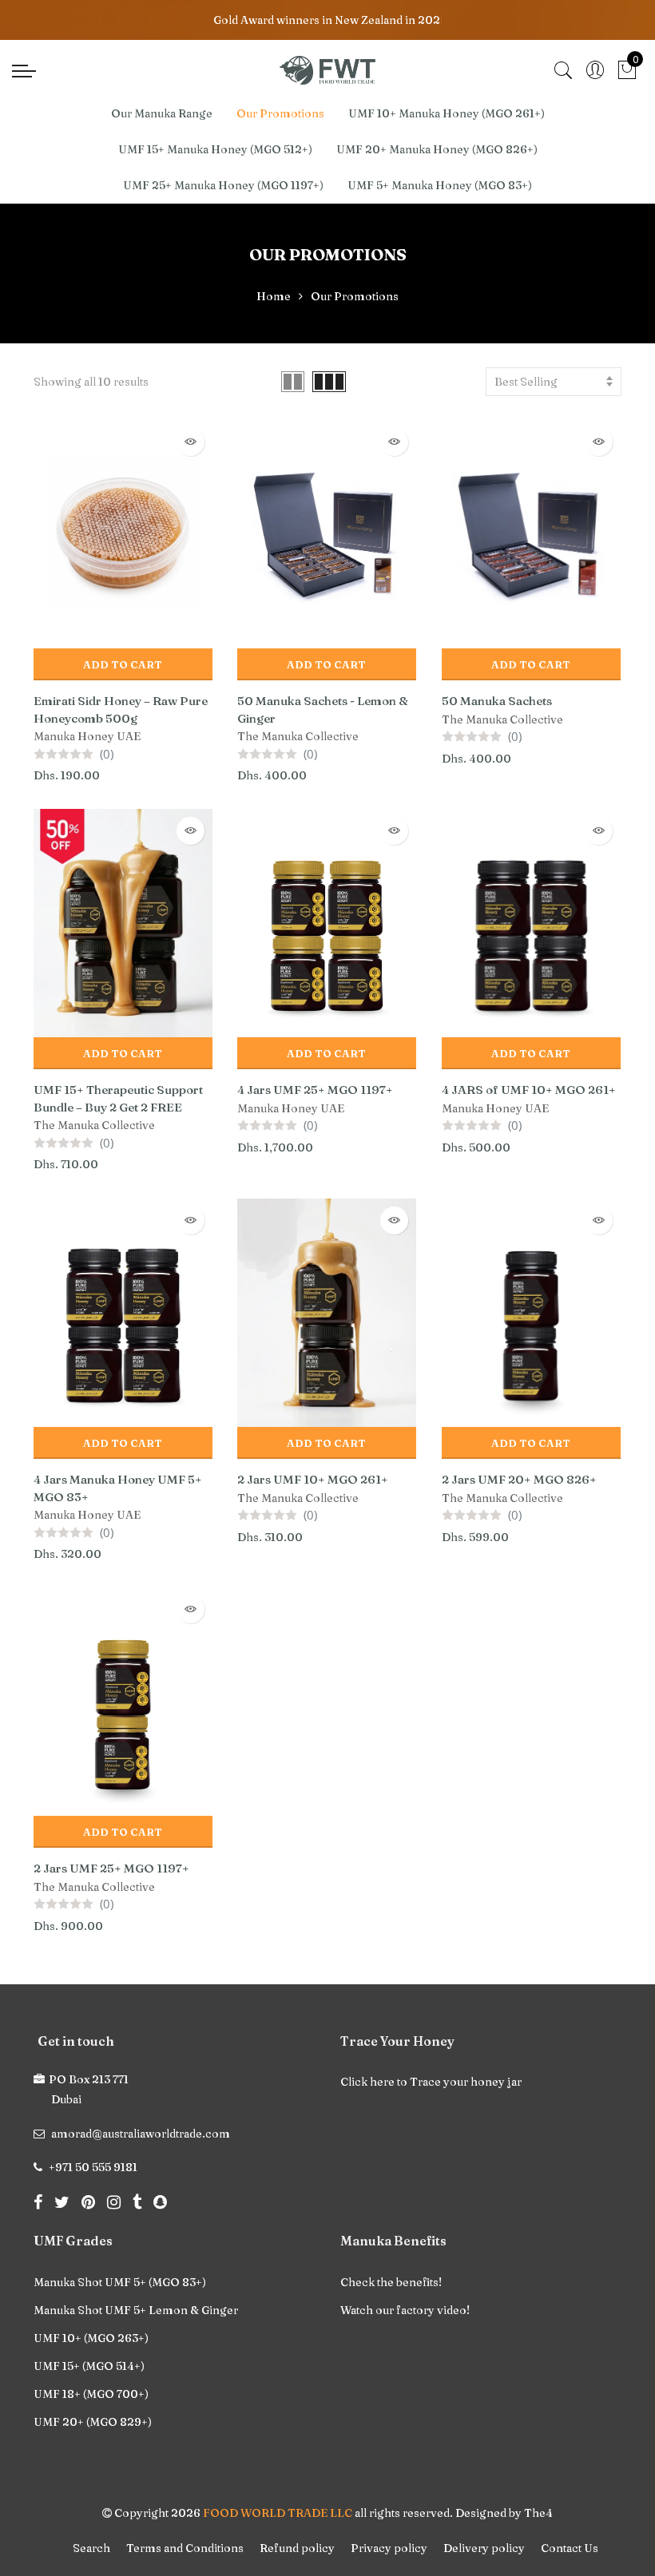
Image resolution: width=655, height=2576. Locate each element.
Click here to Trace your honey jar (431, 2082)
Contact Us (570, 2548)
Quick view (191, 442)
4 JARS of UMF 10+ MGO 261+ (529, 1090)
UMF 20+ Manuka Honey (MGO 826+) (437, 149)
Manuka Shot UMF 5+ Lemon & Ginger (136, 2310)
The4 (538, 2513)
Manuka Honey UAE (87, 736)
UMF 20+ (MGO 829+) (93, 2422)
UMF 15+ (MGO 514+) (89, 2366)
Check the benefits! (391, 2282)
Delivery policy (484, 2548)
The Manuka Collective (298, 736)
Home (274, 296)
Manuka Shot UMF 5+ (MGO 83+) (120, 2282)
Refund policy (297, 2548)
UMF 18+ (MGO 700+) (91, 2394)
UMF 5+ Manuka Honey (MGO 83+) (440, 185)
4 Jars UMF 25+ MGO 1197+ (315, 1090)
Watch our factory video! (405, 2310)
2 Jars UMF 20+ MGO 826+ (519, 1479)
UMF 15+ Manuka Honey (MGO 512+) (215, 149)
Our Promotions (280, 113)
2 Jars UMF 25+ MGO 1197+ (111, 1868)
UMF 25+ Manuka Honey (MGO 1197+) (223, 185)
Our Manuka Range (162, 113)
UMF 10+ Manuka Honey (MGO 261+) (447, 113)
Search (91, 2548)
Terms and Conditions (185, 2548)
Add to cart (123, 664)
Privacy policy (389, 2548)
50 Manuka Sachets (497, 701)
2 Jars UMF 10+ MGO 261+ (313, 1479)
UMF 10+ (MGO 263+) (91, 2338)
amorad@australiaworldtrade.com (141, 2134)
